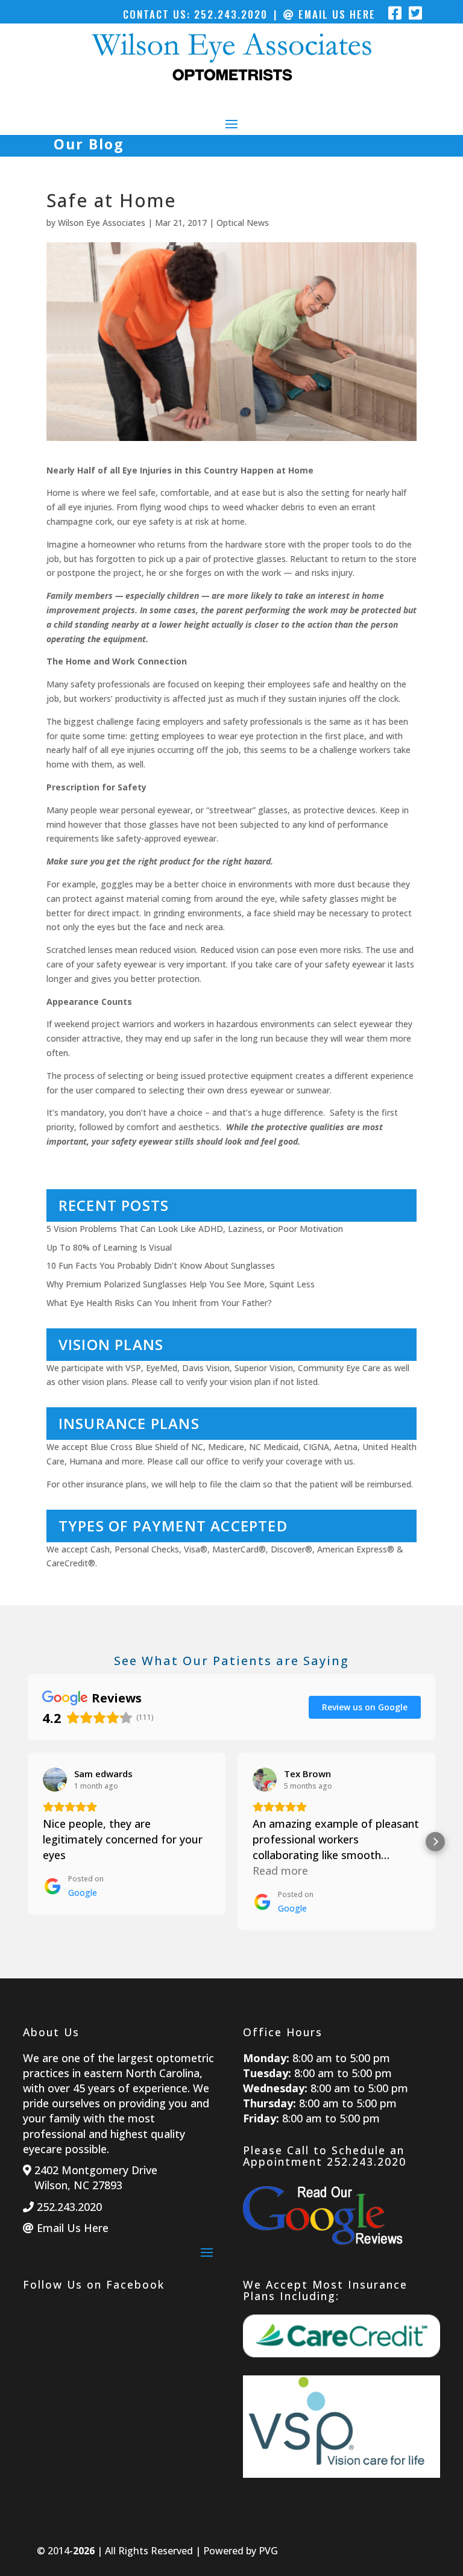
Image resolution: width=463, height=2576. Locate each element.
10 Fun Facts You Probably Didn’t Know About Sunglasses (161, 1265)
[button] (28, 1842)
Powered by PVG (241, 2551)
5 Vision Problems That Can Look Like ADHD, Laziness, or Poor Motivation (195, 1229)
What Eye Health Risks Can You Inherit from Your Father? (159, 1303)
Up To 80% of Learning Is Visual (109, 1247)
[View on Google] (55, 1780)
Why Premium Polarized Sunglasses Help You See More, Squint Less (181, 1284)
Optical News (243, 223)
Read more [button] (280, 1871)
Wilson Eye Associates (102, 223)
